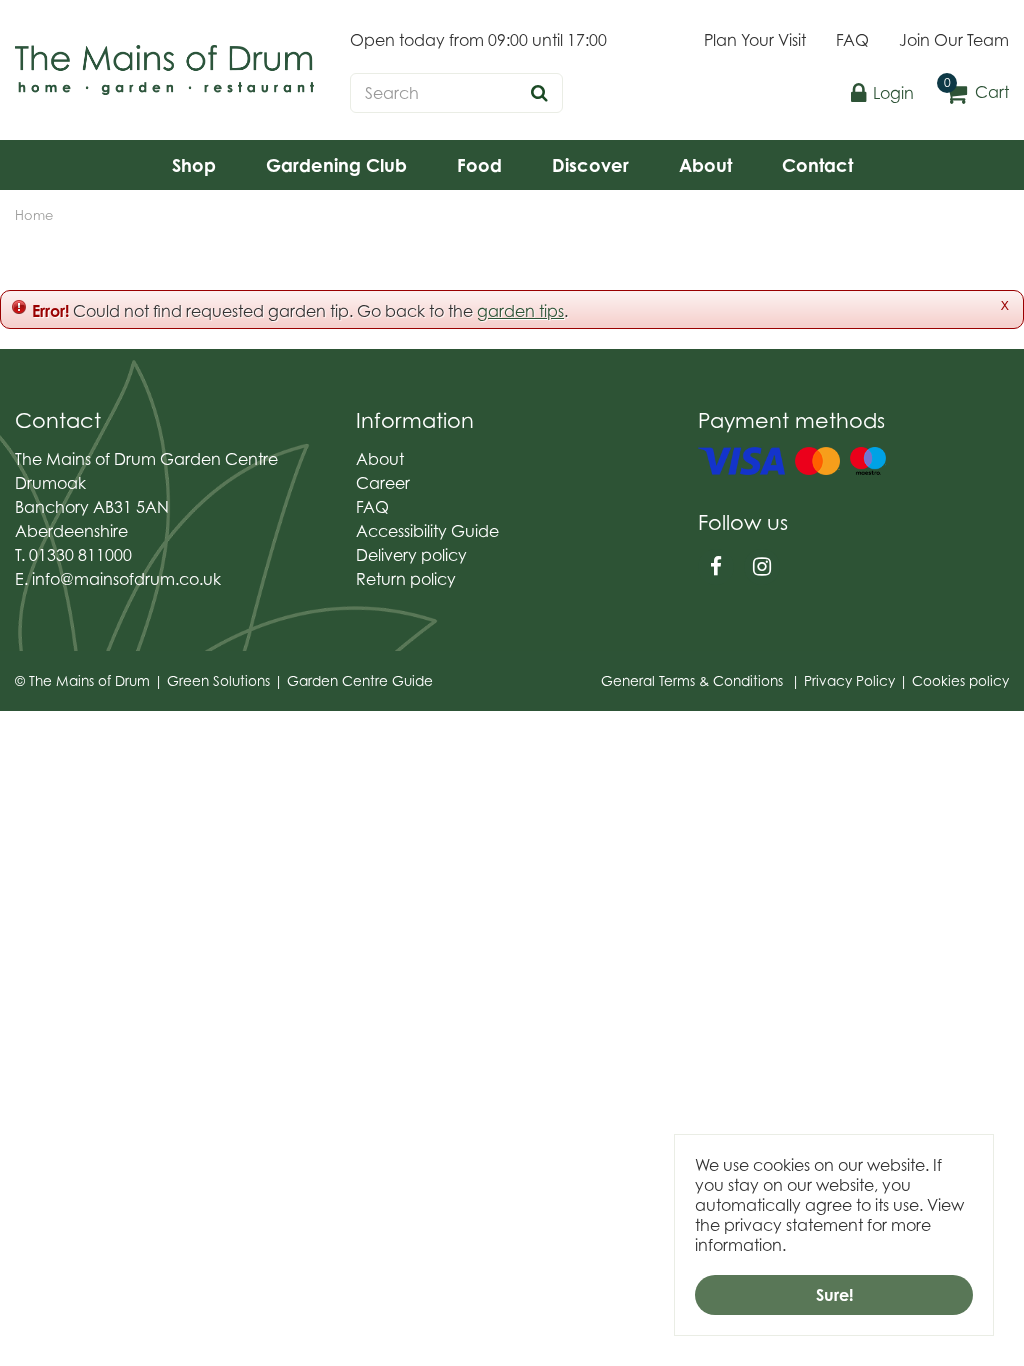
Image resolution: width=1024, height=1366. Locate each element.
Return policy (406, 579)
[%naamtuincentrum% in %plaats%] (164, 70)
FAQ (372, 507)
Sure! (834, 1295)
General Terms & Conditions (692, 681)
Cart (992, 92)
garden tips (520, 311)
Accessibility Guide (427, 531)
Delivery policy (411, 555)
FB (716, 567)
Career (383, 483)
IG (762, 567)
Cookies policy (960, 681)
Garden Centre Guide (360, 681)
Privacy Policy (849, 681)
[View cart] (956, 93)
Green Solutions (218, 681)
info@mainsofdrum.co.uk (126, 579)
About (380, 459)
